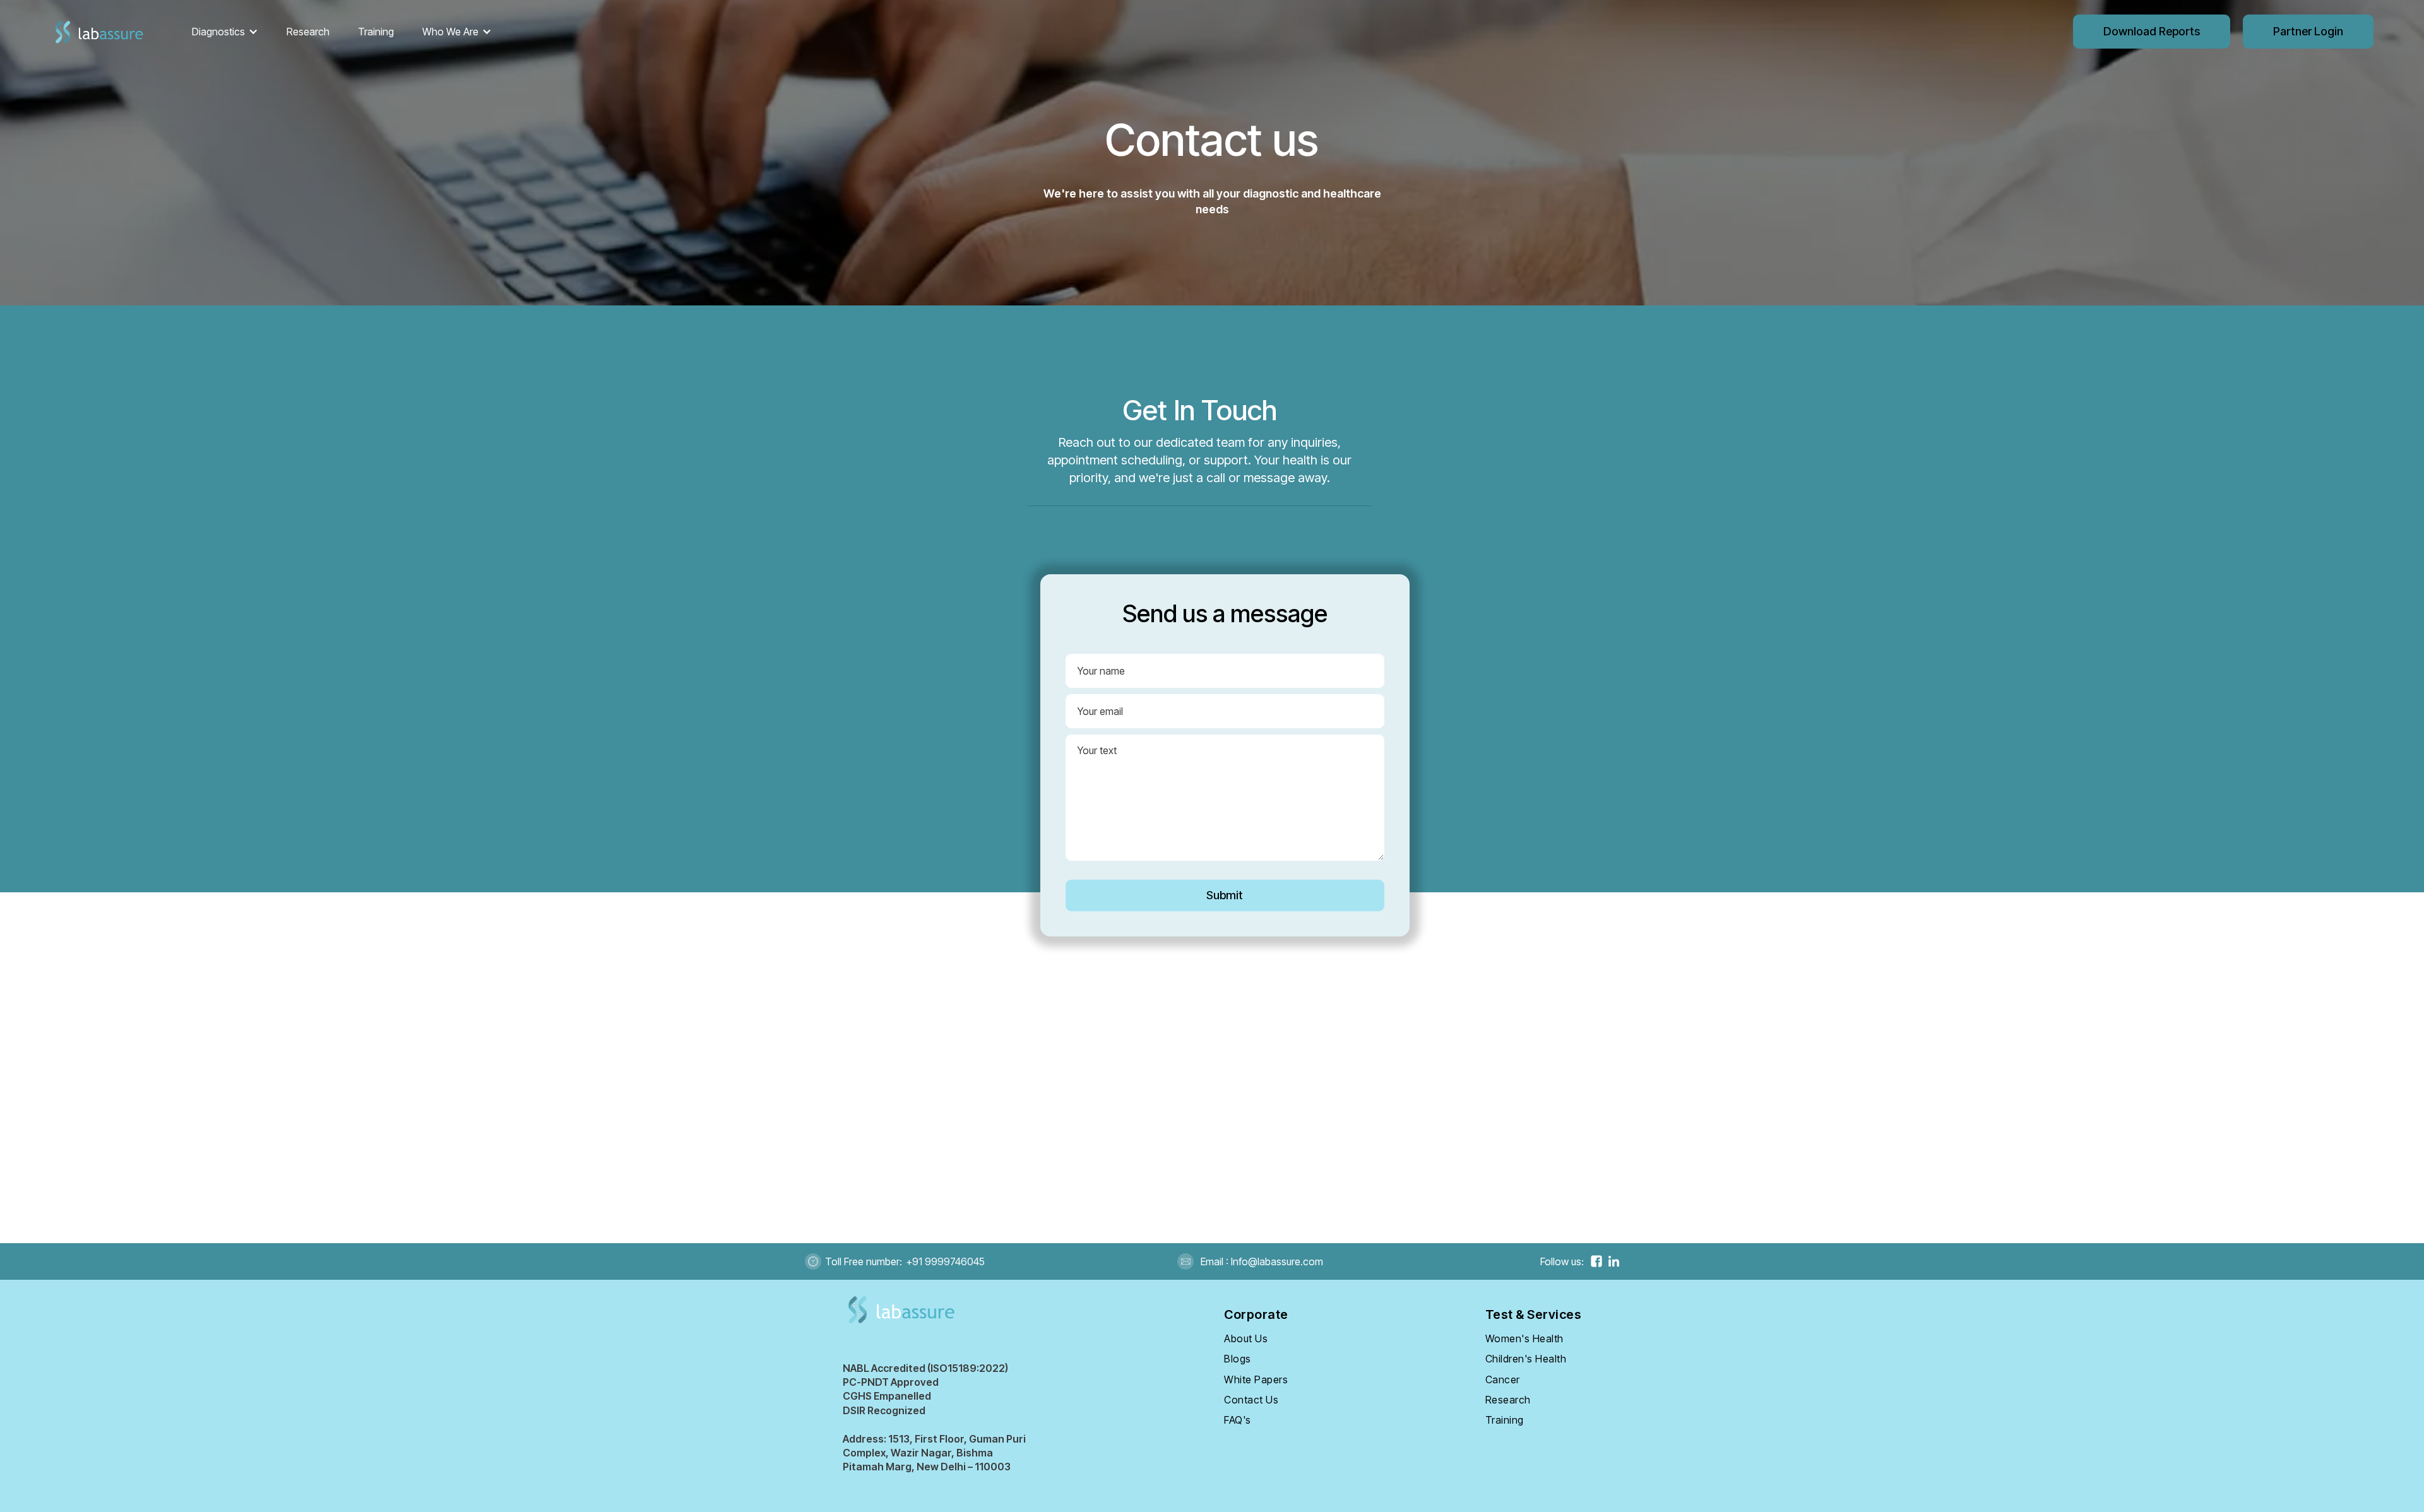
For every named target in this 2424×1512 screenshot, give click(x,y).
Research (308, 32)
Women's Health (1524, 1338)
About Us (1246, 1338)
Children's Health (1526, 1359)
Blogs (1238, 1359)
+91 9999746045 (945, 1261)
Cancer (1503, 1379)
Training (376, 32)
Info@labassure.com (1276, 1261)
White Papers (1256, 1379)
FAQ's (1238, 1420)
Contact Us (1251, 1400)
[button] (225, 32)
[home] (98, 32)
